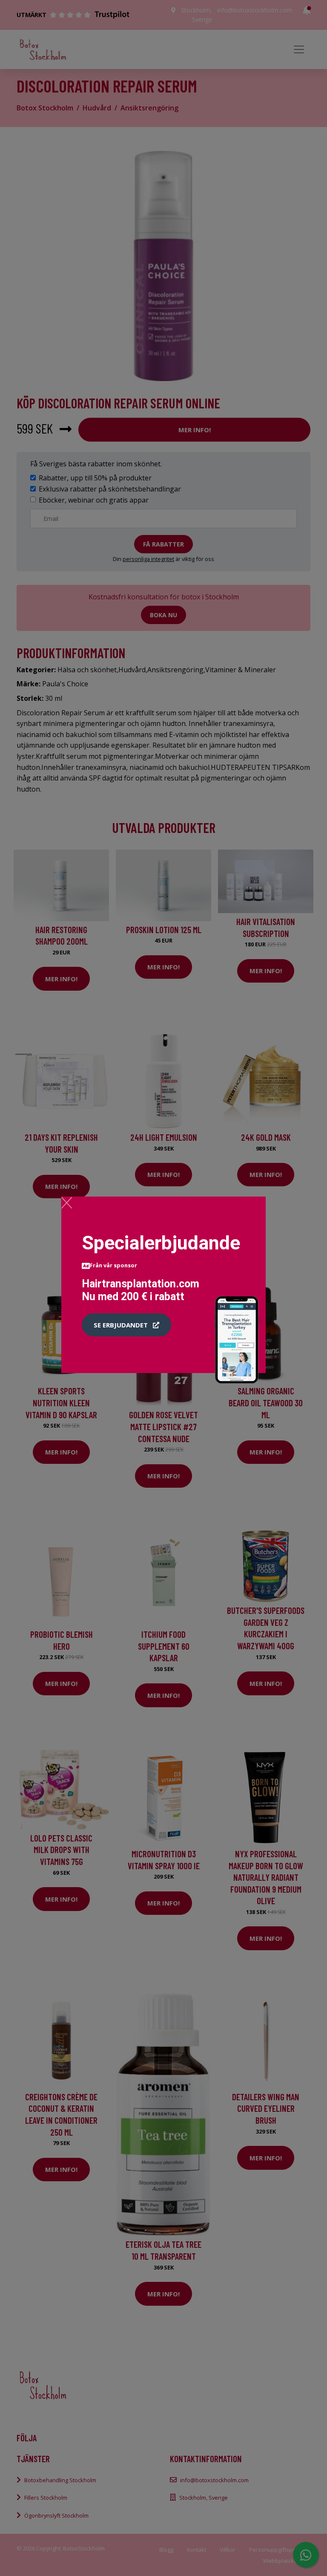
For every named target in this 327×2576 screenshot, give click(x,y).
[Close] (67, 1203)
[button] (126, 1325)
